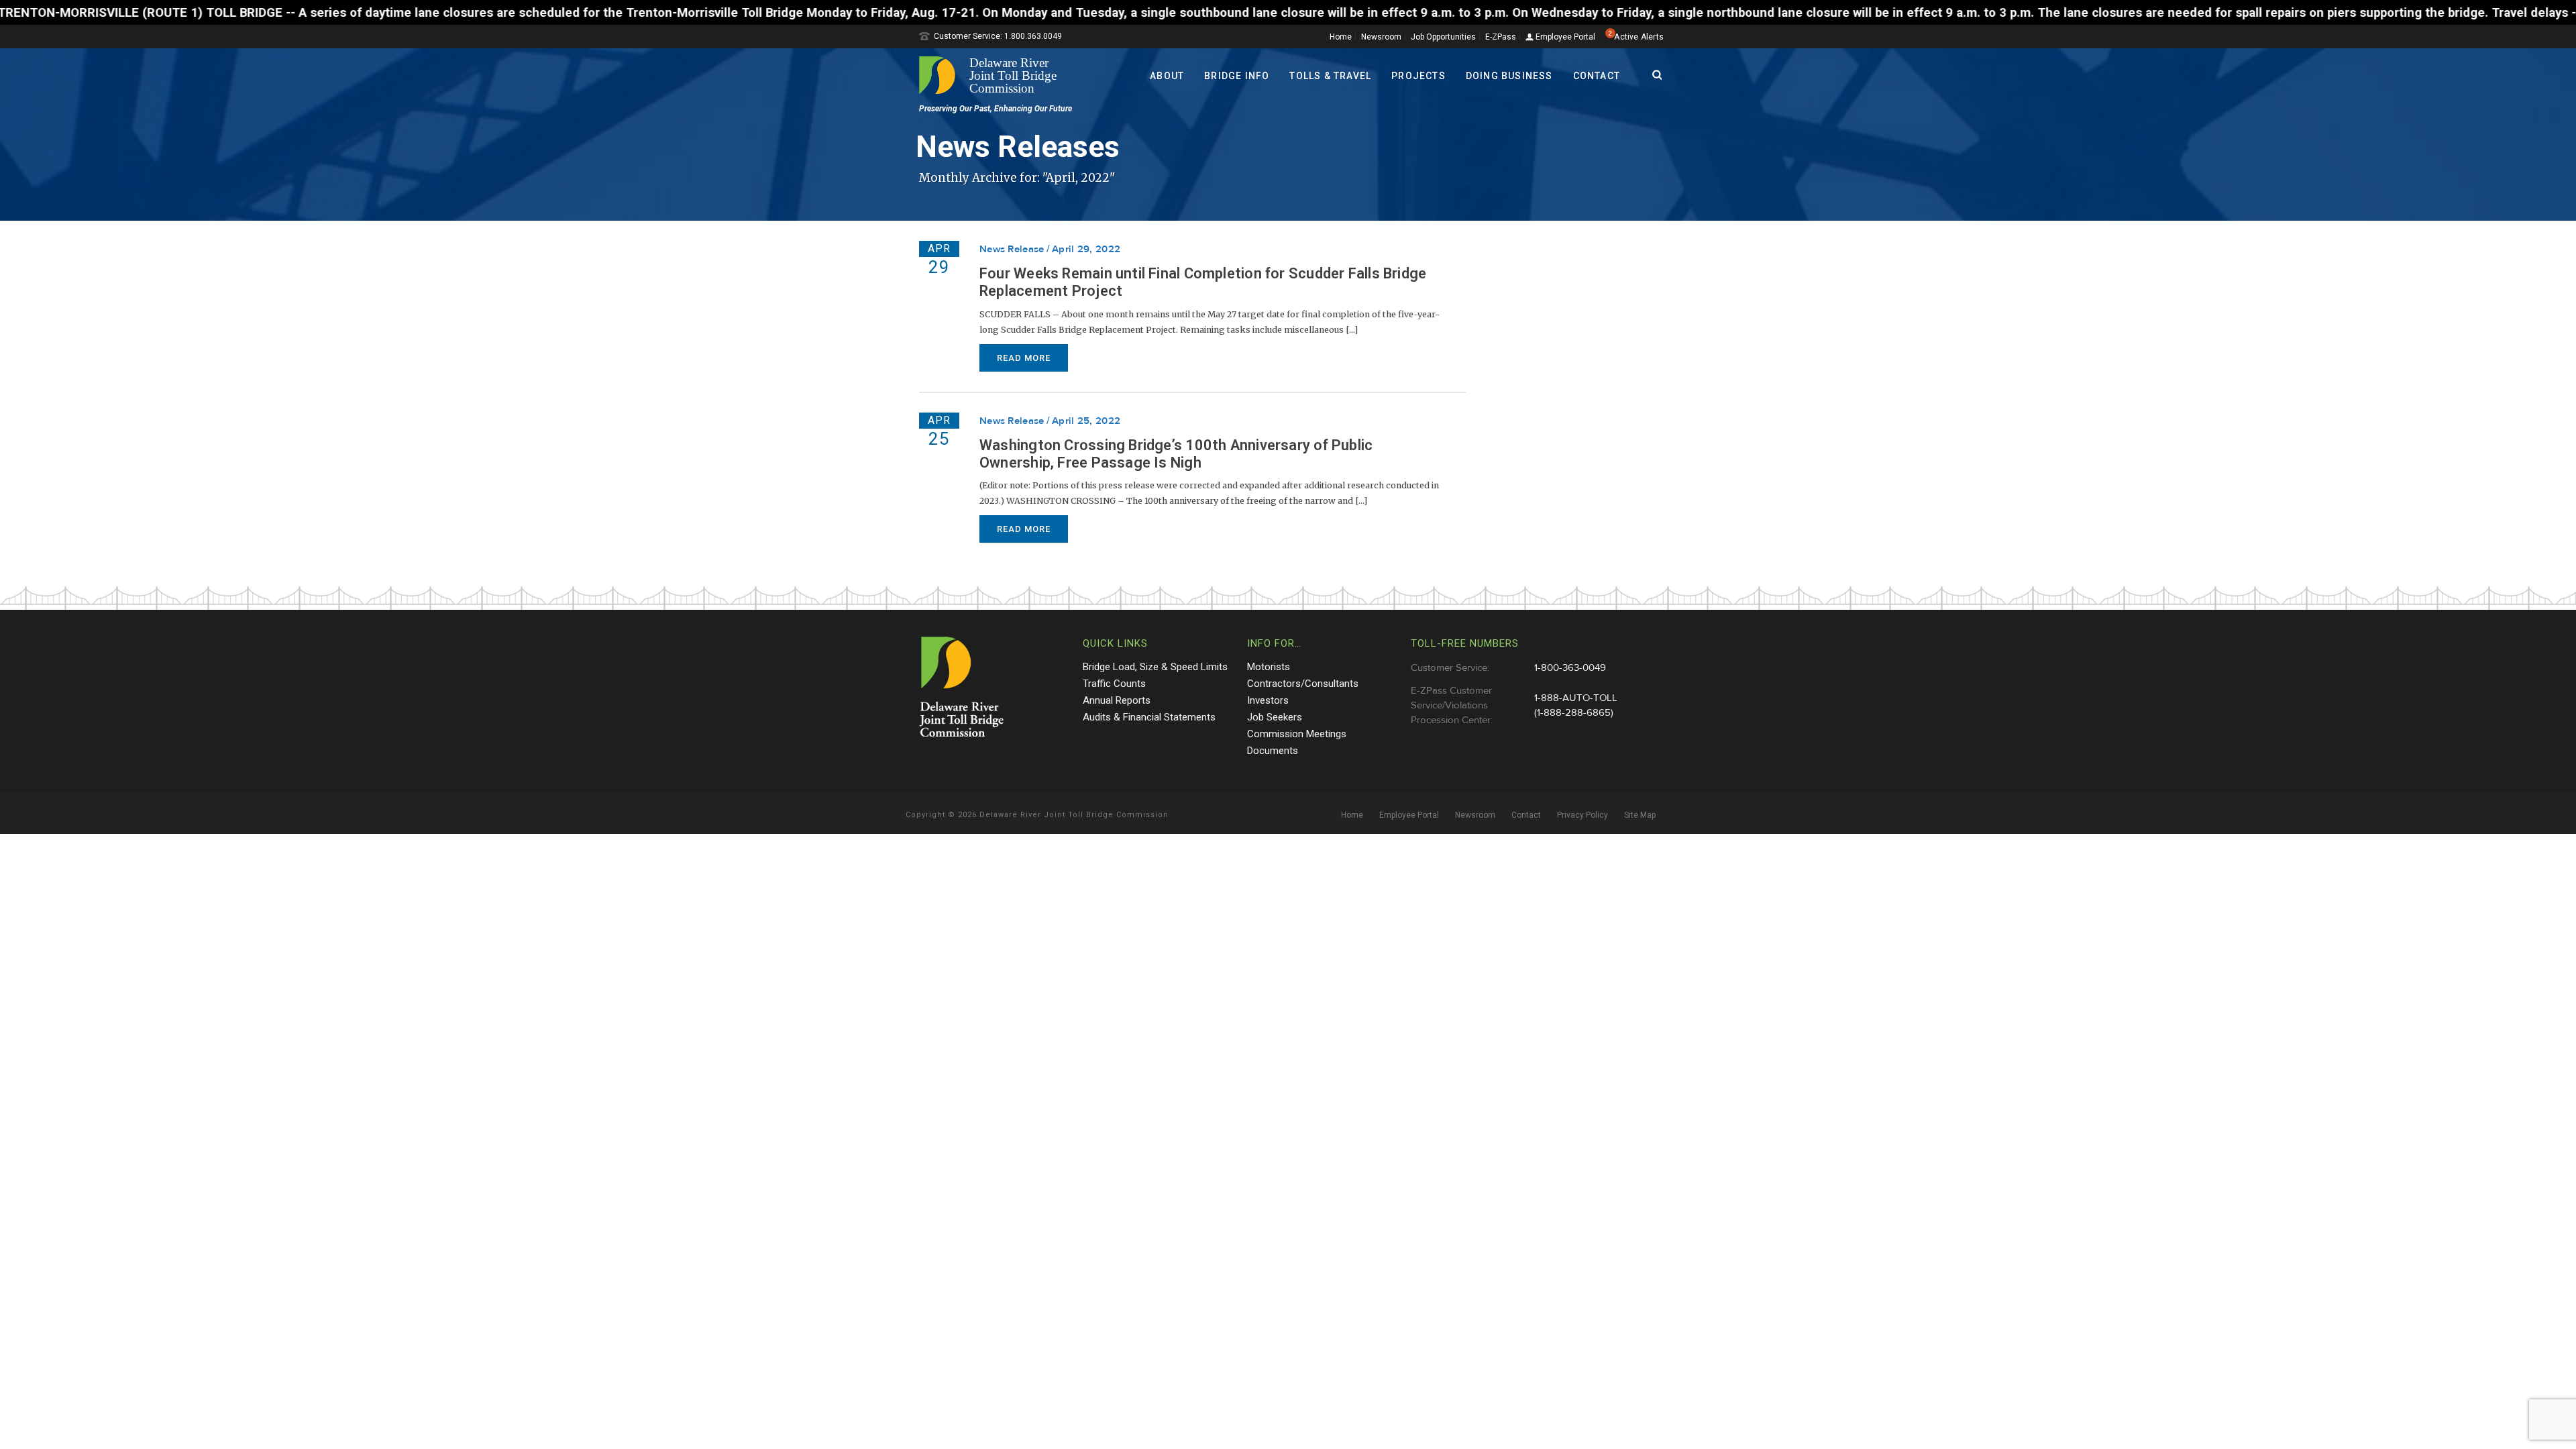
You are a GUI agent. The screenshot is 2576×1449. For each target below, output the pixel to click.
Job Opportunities (1443, 37)
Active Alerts (1639, 37)
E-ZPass (1501, 37)
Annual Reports (1117, 700)
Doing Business (1509, 76)
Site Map (1640, 815)
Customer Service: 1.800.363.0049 (998, 36)
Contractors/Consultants (1303, 684)
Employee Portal (1564, 37)
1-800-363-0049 (1570, 668)
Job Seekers (1275, 717)
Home (1341, 37)
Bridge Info (1237, 76)
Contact (1597, 76)
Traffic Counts (1114, 684)
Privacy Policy (1582, 815)
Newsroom (1381, 37)
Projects (1418, 76)
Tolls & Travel (1330, 76)
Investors (1268, 700)
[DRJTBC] (993, 75)
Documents (1273, 751)
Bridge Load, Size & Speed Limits (1155, 667)
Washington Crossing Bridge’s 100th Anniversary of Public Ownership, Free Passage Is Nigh (1176, 454)
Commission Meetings (1297, 734)
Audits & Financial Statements (1149, 717)
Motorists (1269, 667)
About (1167, 76)
